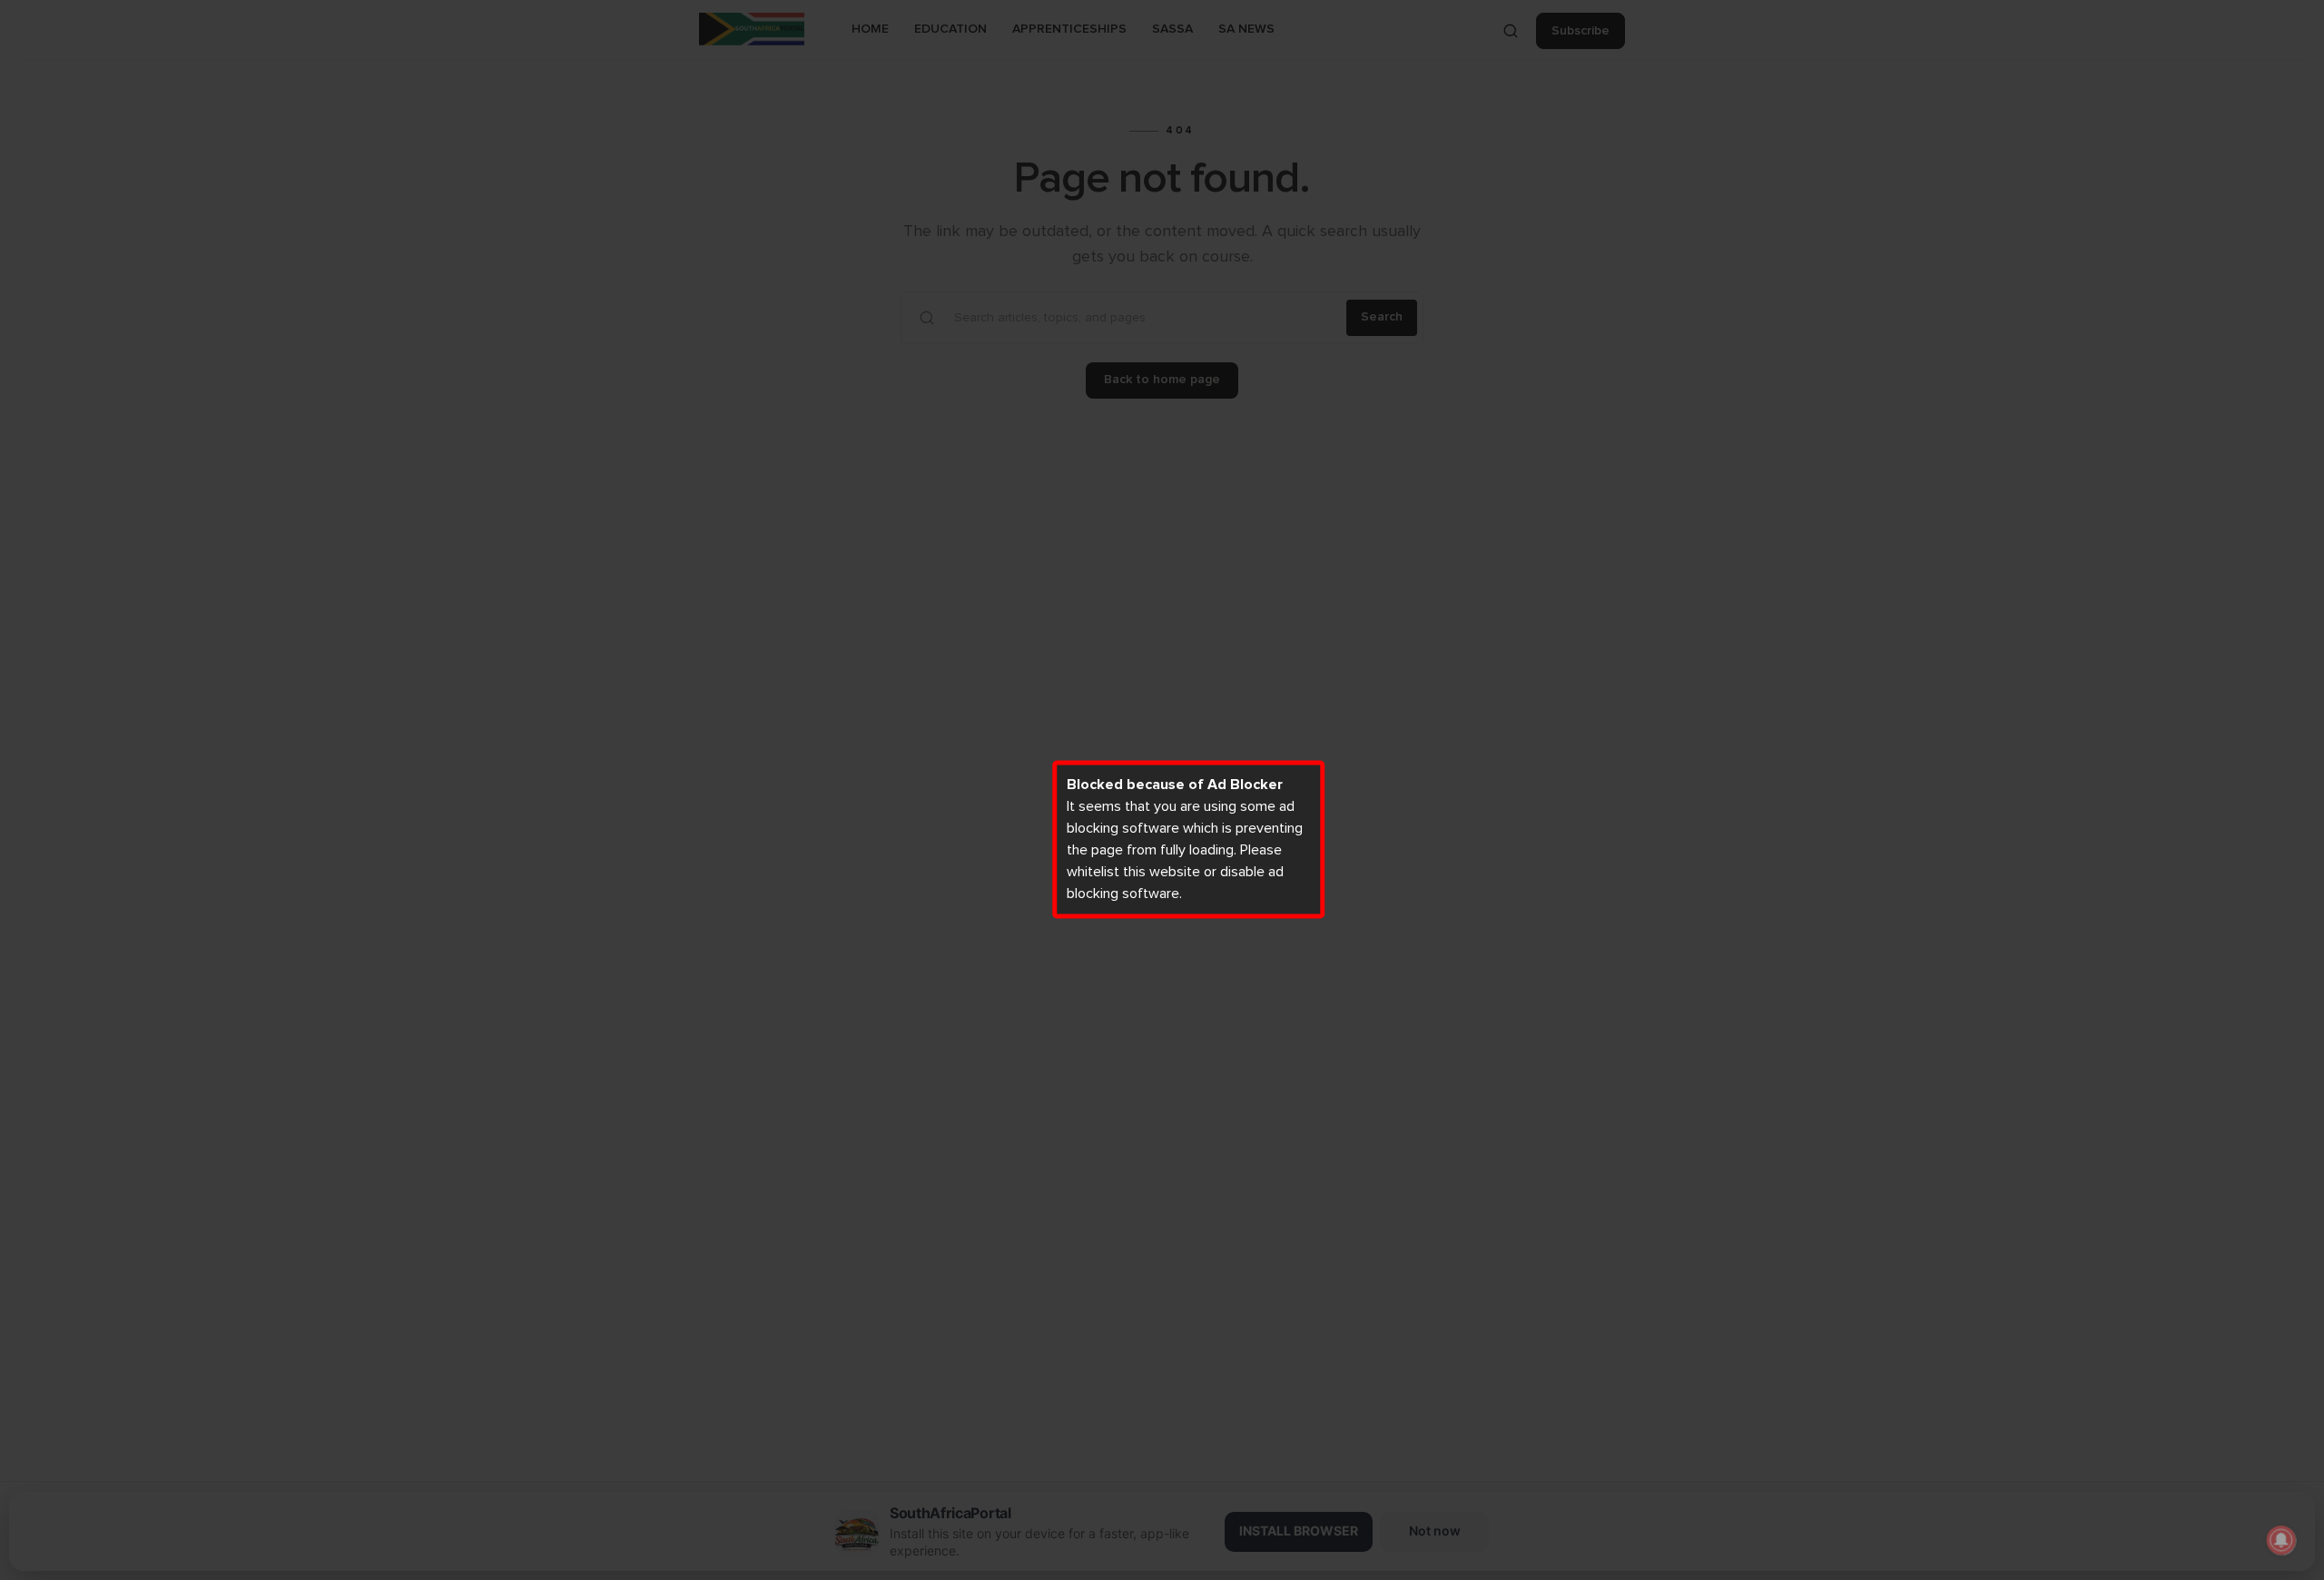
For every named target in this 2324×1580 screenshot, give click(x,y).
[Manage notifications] (2281, 1540)
